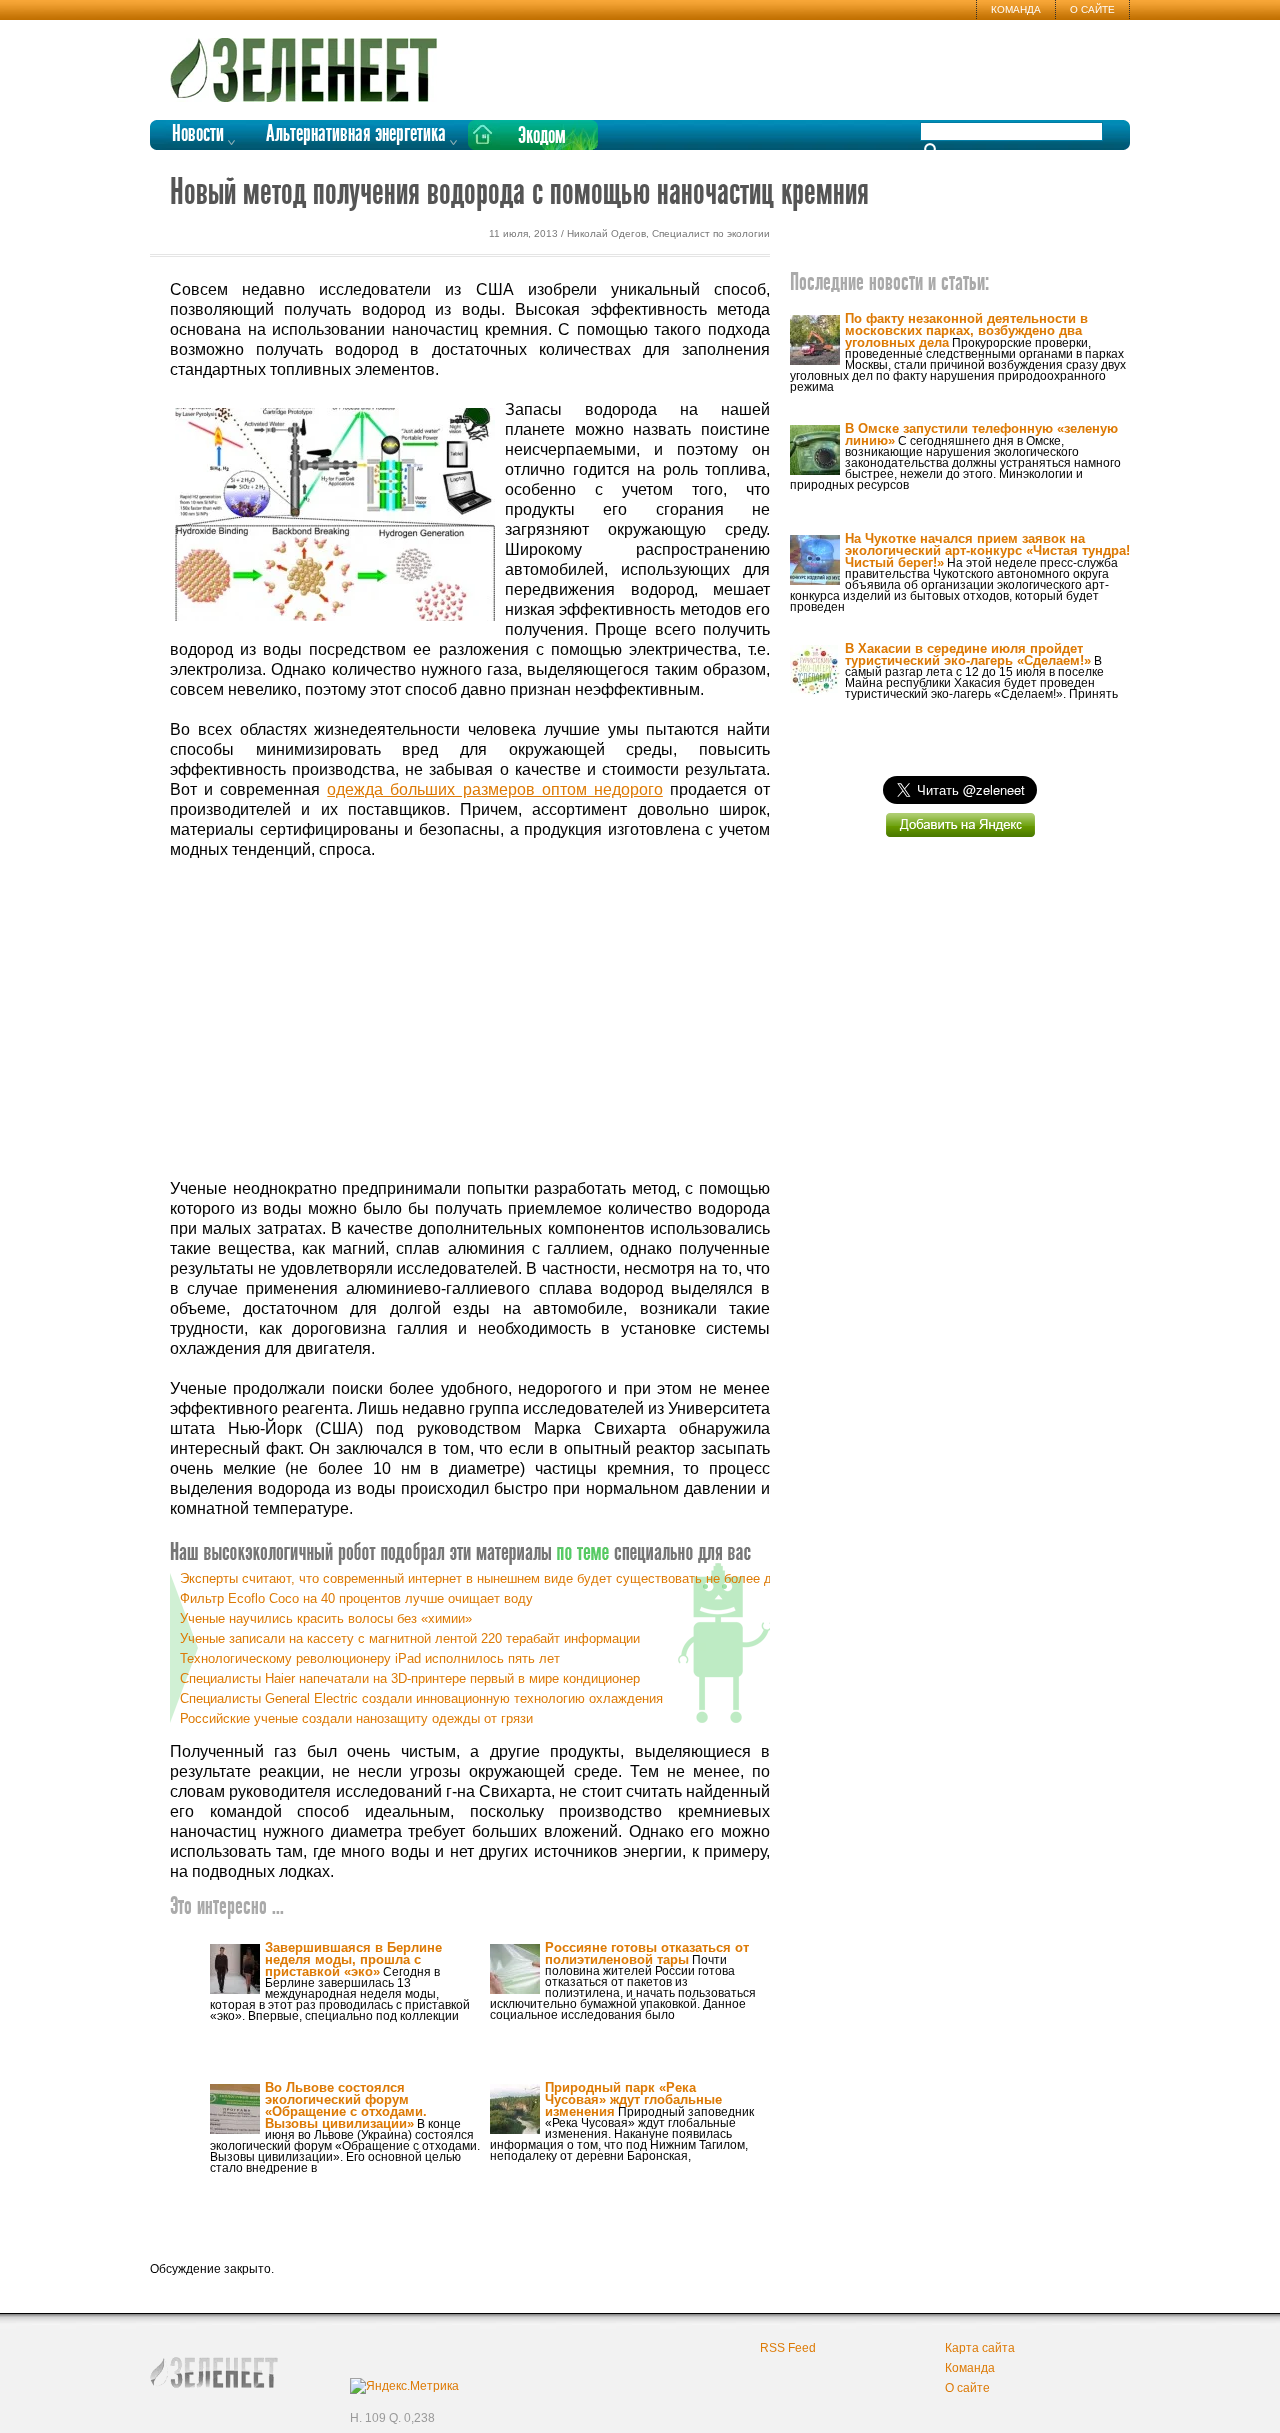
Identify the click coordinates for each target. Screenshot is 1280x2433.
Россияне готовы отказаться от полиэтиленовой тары (647, 1953)
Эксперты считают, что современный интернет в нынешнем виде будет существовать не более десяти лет (505, 1578)
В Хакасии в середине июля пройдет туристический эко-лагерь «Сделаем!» (968, 654)
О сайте (1092, 9)
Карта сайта (980, 2348)
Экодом (542, 136)
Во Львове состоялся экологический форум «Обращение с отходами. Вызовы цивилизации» (346, 2105)
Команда (1016, 9)
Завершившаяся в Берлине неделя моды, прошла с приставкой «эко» (353, 1959)
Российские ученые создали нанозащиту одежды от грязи (356, 1718)
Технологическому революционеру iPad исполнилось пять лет (370, 1658)
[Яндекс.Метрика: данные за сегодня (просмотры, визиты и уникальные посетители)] (404, 2386)
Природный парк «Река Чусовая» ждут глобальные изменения (633, 2099)
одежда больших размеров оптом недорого (494, 789)
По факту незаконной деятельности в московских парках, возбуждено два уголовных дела (966, 330)
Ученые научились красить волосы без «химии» (326, 1618)
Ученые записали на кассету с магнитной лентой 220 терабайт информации (410, 1638)
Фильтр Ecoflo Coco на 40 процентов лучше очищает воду (356, 1598)
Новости (198, 134)
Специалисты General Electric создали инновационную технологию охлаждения (421, 1698)
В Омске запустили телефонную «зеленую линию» (981, 434)
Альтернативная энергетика (356, 134)
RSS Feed (788, 2348)
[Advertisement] (470, 1020)
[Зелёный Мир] (310, 62)
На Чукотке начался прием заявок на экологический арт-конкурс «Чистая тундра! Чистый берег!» (987, 550)
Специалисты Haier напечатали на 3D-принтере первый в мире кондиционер (410, 1678)
